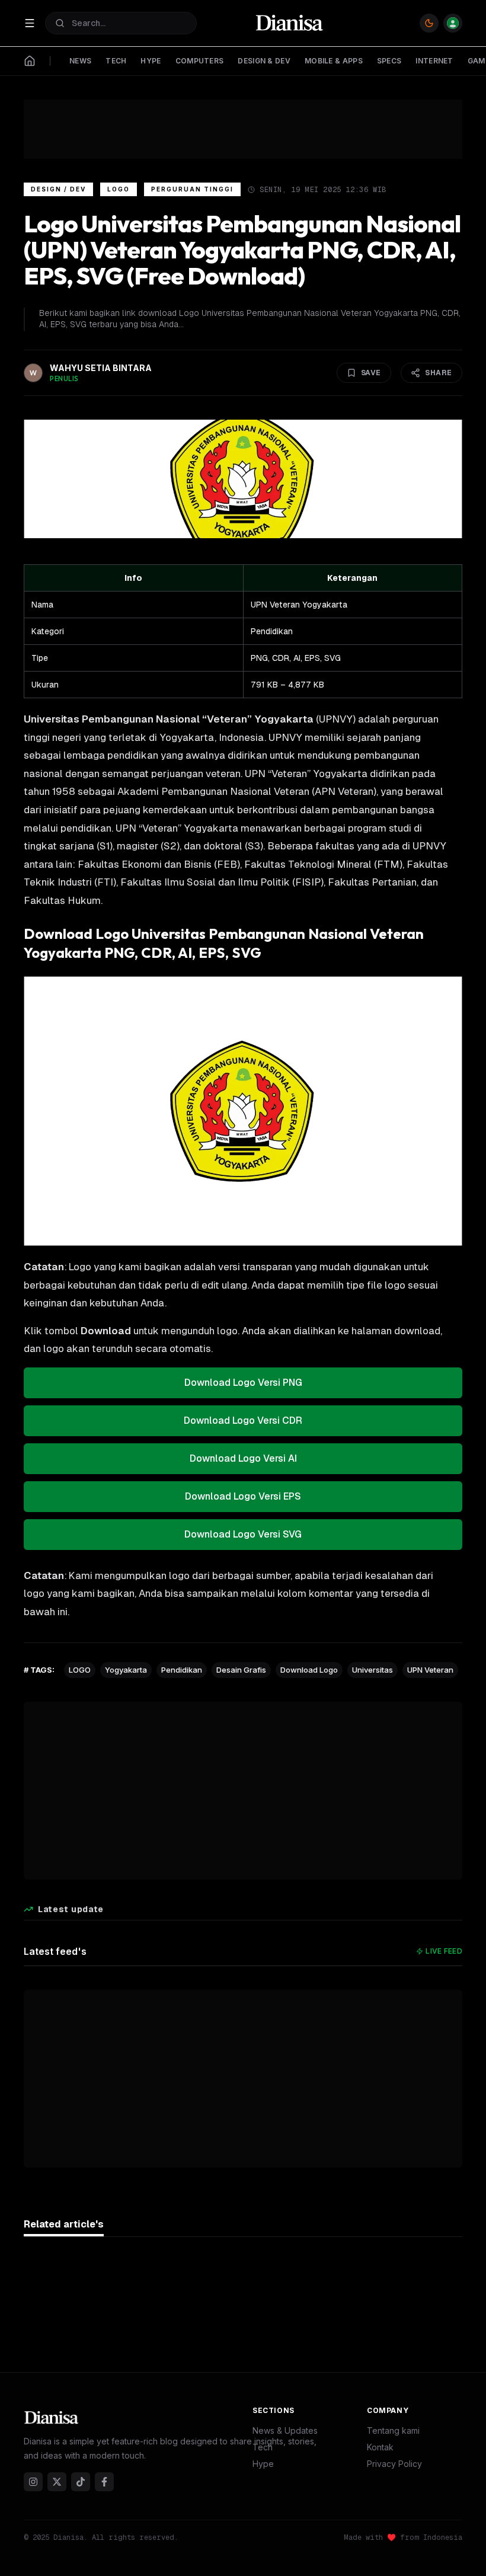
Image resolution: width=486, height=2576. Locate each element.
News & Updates (285, 2430)
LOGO (80, 1670)
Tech (263, 2447)
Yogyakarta (126, 1670)
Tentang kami (393, 2430)
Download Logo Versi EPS (243, 1496)
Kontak (380, 2447)
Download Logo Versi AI (243, 1458)
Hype (263, 2464)
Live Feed (444, 1951)
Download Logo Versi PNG (243, 1383)
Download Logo (309, 1670)
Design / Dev (58, 189)
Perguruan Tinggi (192, 189)
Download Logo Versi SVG (243, 1534)
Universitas (373, 1670)
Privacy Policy (394, 2464)
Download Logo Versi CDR (243, 1420)
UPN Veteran (430, 1670)
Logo (119, 189)
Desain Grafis (241, 1670)
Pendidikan (182, 1670)
